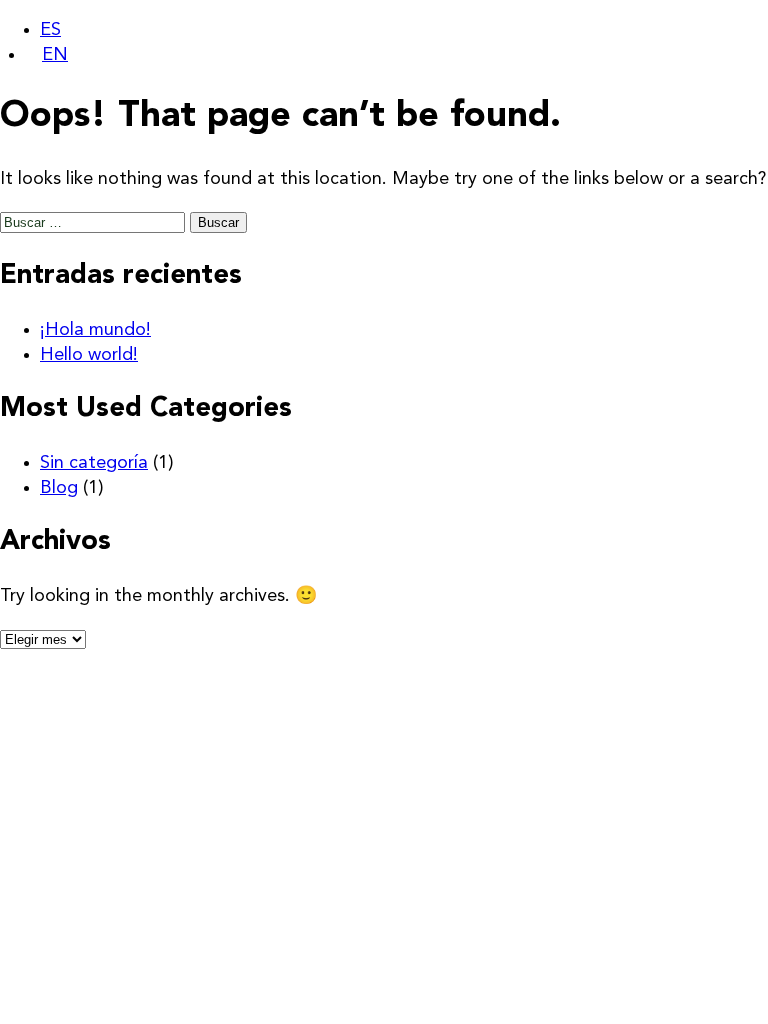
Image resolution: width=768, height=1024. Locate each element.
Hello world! (89, 355)
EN (55, 55)
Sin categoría (94, 463)
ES (50, 30)
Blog (59, 488)
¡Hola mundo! (95, 330)
